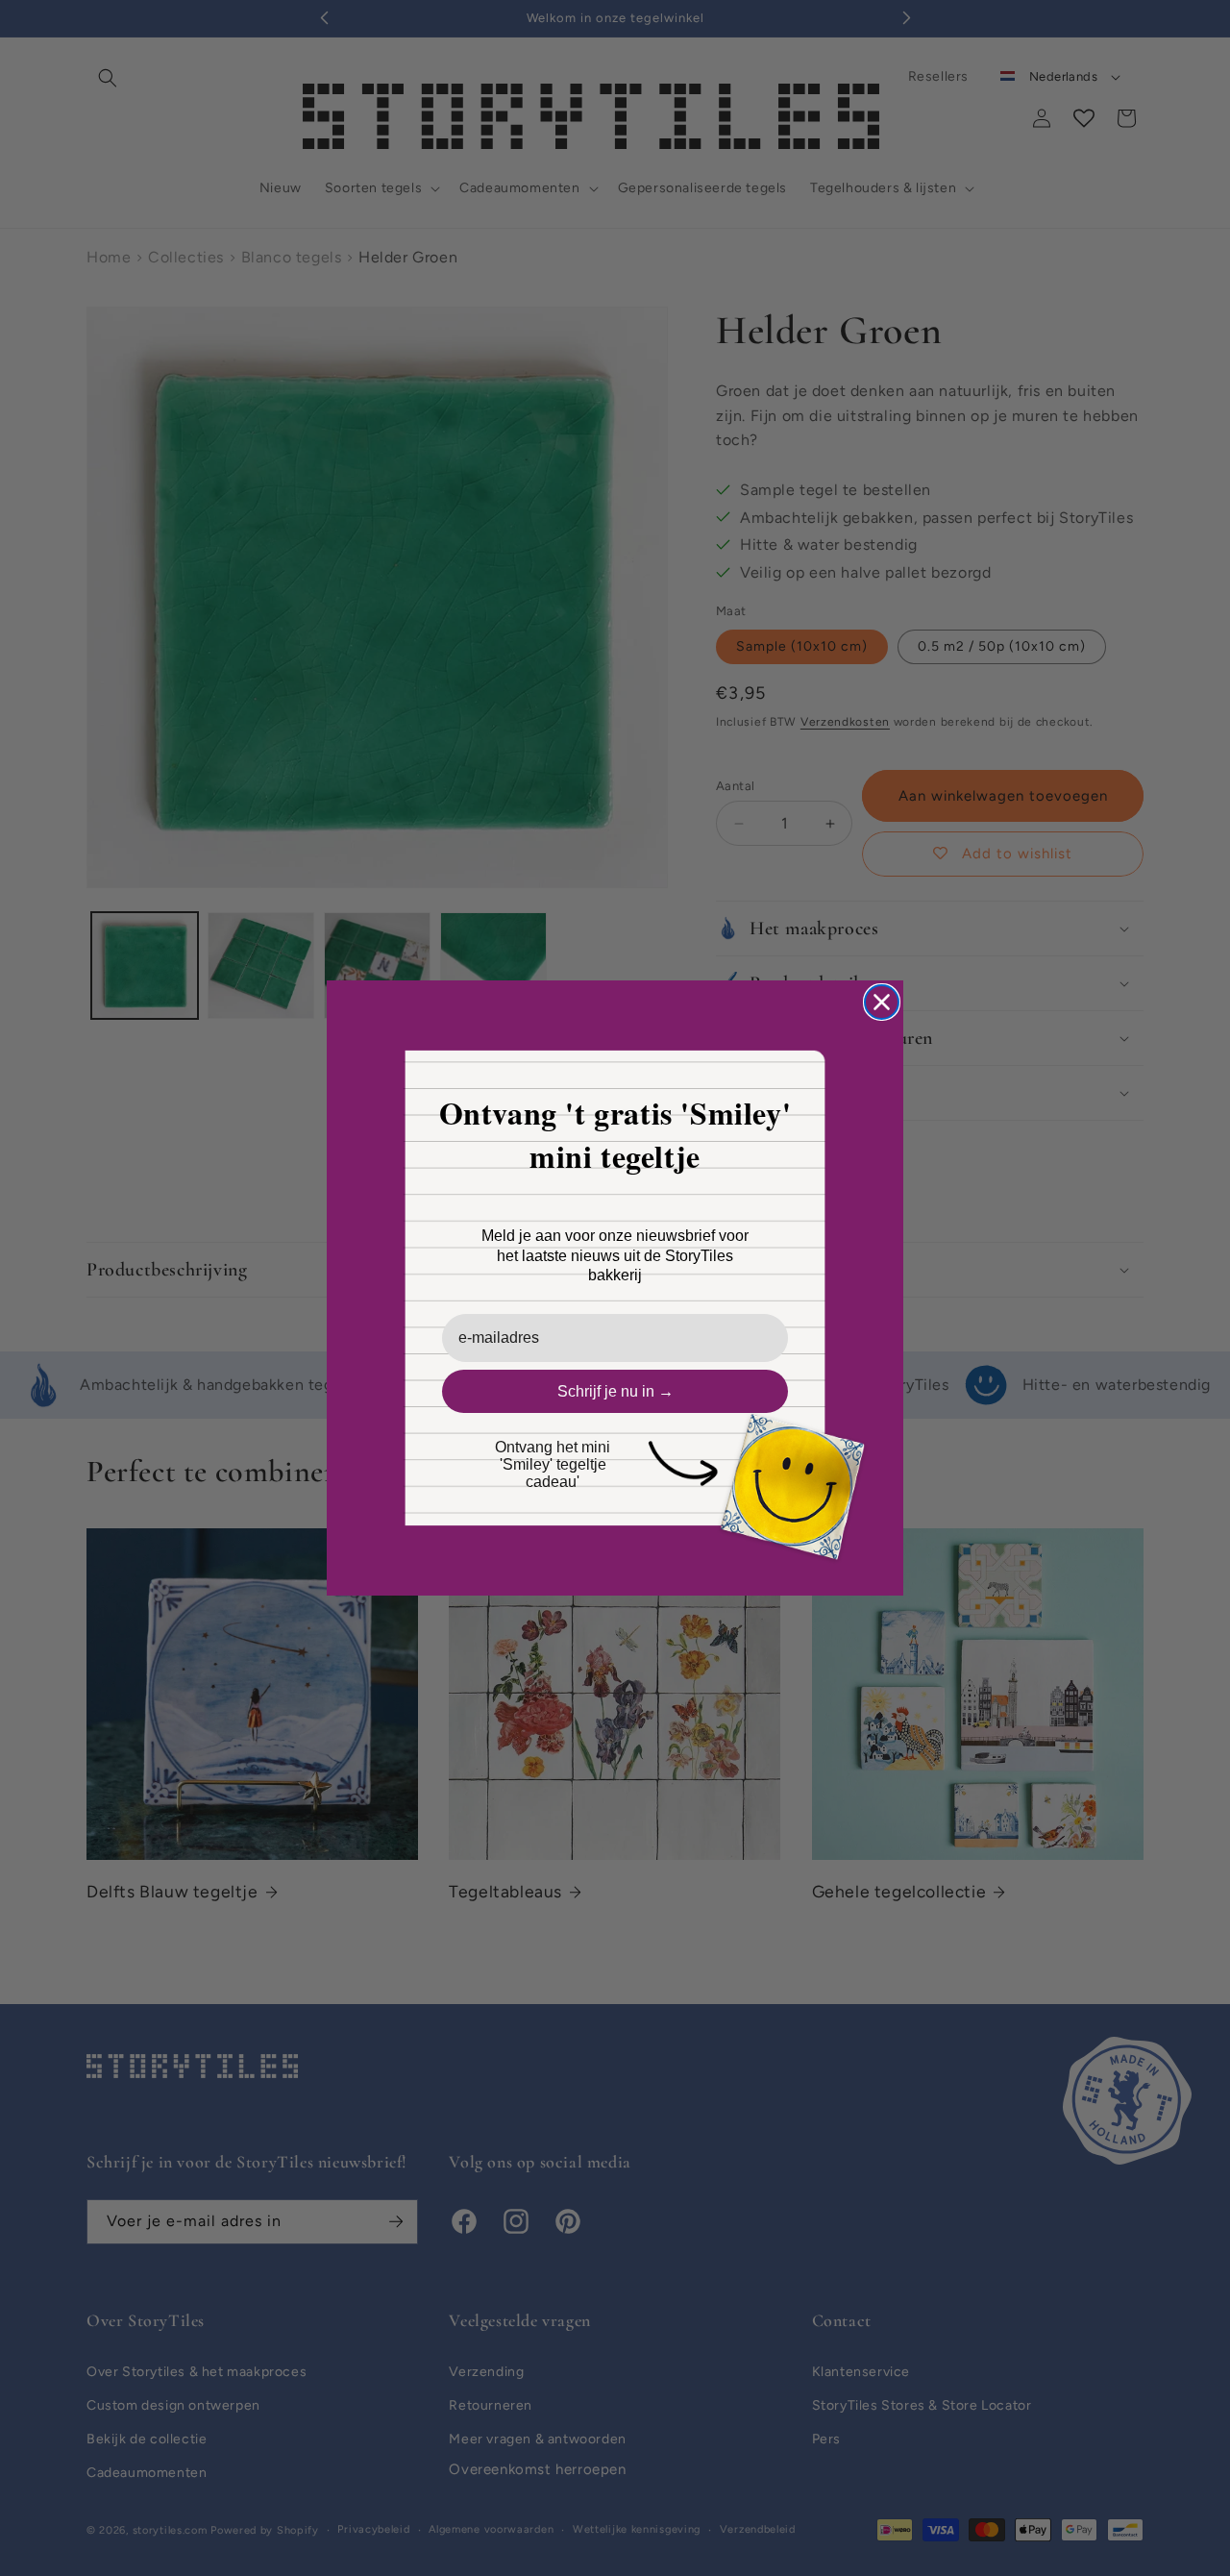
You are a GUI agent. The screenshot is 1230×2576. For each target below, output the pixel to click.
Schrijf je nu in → (615, 1391)
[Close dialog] (882, 1002)
